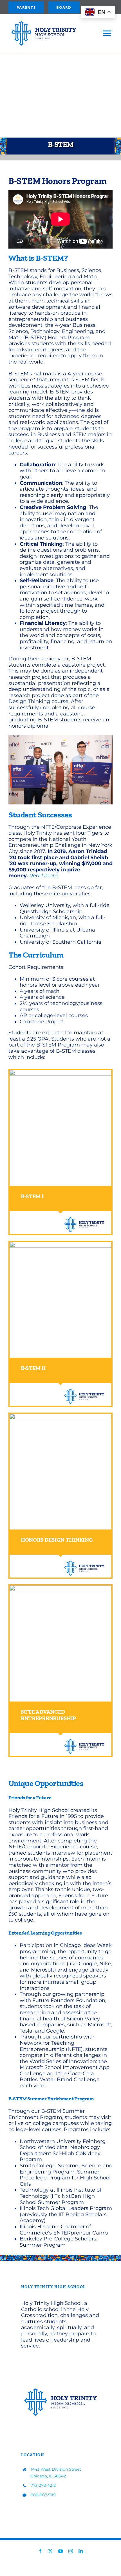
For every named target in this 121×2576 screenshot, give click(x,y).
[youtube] (60, 2551)
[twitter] (50, 2551)
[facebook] (40, 2551)
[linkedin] (81, 2551)
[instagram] (71, 2551)
